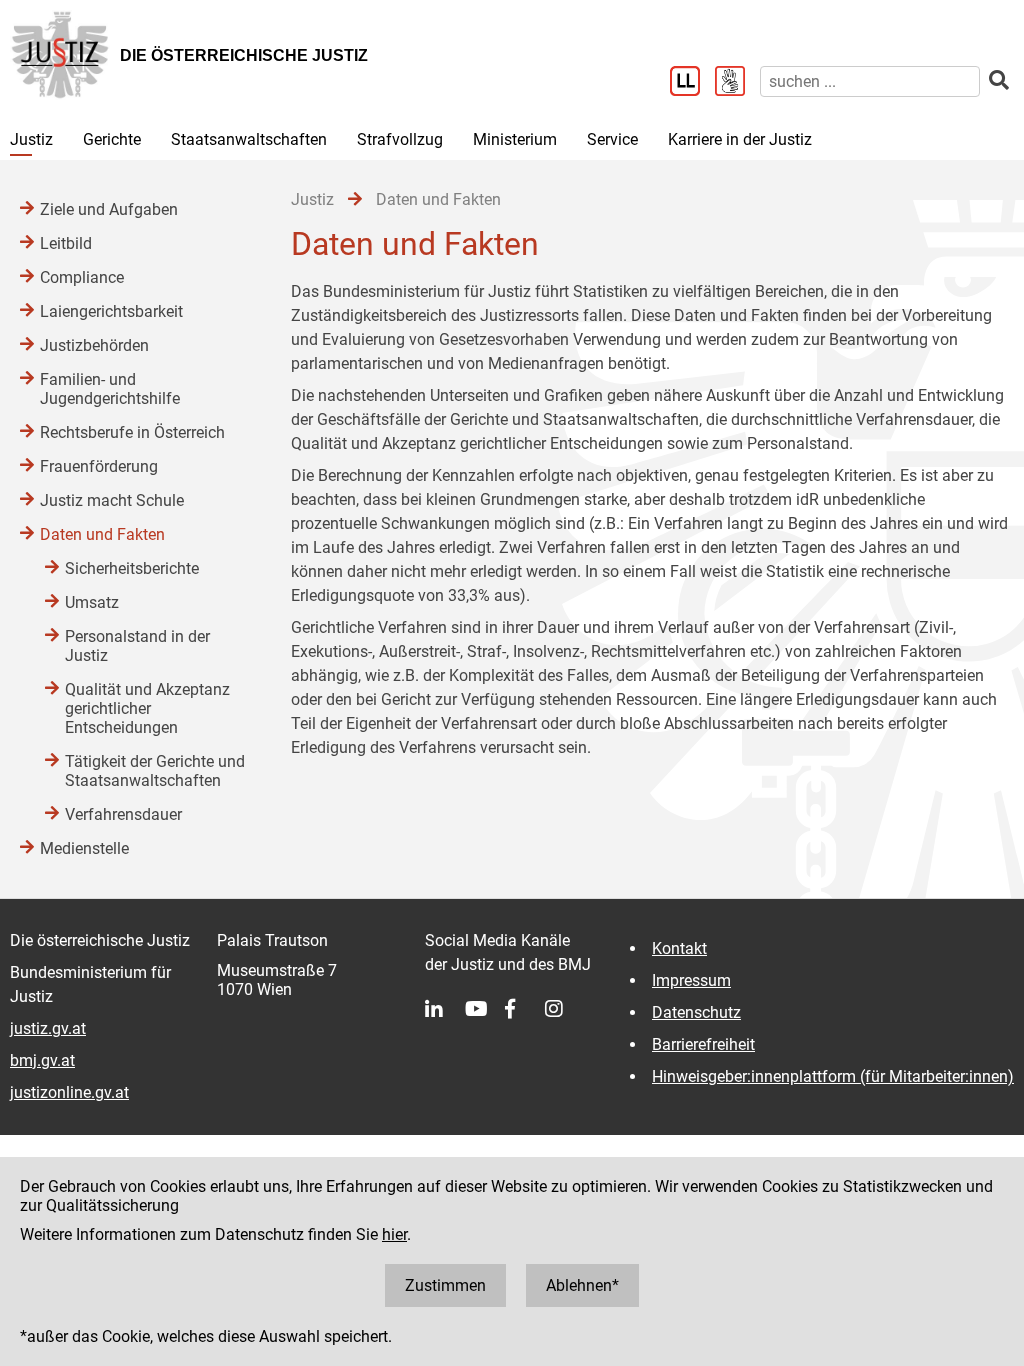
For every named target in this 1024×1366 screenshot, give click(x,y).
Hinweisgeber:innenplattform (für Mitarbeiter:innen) (833, 1076)
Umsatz (92, 602)
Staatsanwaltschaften (249, 139)
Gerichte (112, 139)
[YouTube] (485, 1009)
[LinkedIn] (445, 1009)
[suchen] (999, 80)
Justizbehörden (94, 345)
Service (612, 139)
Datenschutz (696, 1012)
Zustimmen (445, 1285)
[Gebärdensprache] (737, 83)
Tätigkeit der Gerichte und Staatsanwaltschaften (155, 771)
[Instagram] (565, 1009)
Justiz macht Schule (112, 500)
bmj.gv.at (42, 1060)
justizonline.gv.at (69, 1092)
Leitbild (66, 243)
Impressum (691, 980)
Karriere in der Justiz (740, 139)
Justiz (31, 139)
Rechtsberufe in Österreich (132, 432)
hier (394, 1234)
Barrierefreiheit (703, 1044)
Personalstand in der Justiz (137, 646)
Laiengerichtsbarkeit (111, 311)
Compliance (82, 277)
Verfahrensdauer (123, 814)
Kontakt (679, 948)
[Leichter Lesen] (692, 83)
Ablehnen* (582, 1285)
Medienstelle (84, 848)
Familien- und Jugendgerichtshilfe (110, 389)
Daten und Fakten (102, 534)
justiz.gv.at (48, 1028)
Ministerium (515, 139)
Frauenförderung (99, 466)
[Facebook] (525, 1009)
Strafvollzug (400, 139)
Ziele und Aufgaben (109, 209)
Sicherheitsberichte (132, 568)
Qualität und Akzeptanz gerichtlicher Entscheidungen (147, 708)
